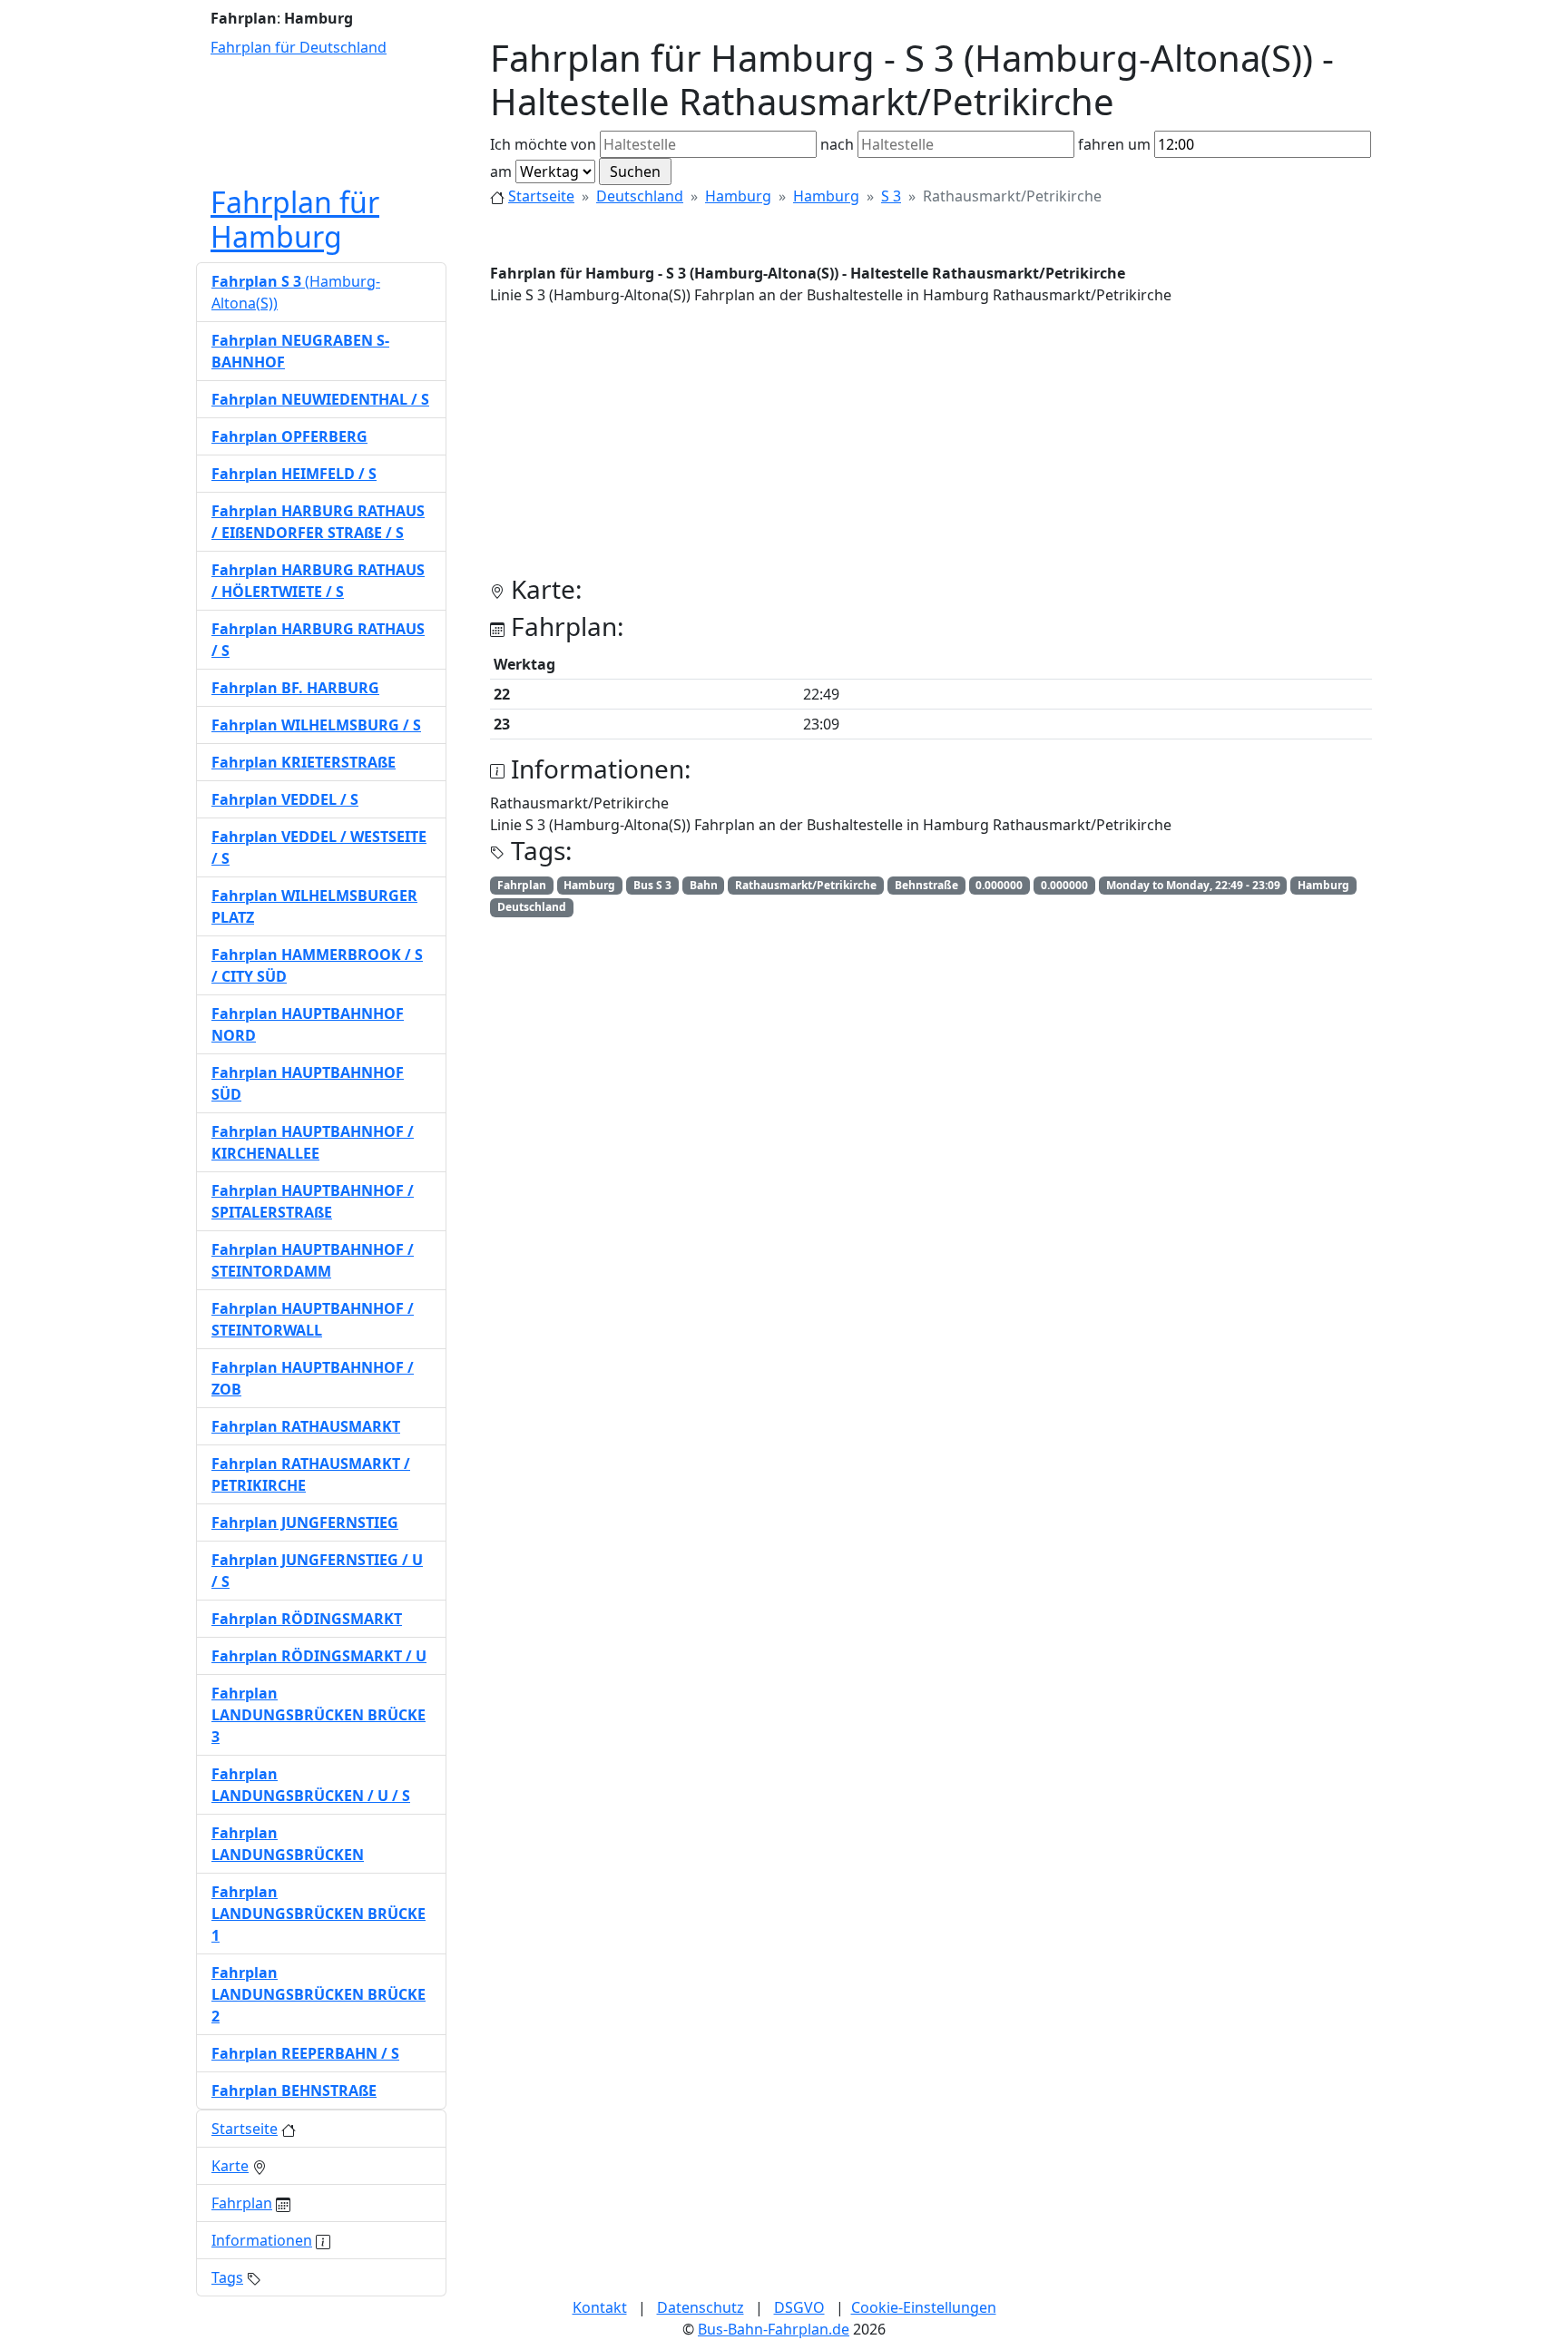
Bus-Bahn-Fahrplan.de (774, 2329)
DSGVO (799, 2307)
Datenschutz (701, 2307)
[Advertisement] (931, 447)
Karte (230, 2166)
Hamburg (738, 196)
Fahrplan (242, 2203)
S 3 (891, 196)
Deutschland (640, 196)
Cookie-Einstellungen (924, 2307)
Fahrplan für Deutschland (299, 47)
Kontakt (600, 2307)
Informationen (262, 2240)
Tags (227, 2277)
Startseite (541, 196)
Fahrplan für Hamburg (295, 219)
